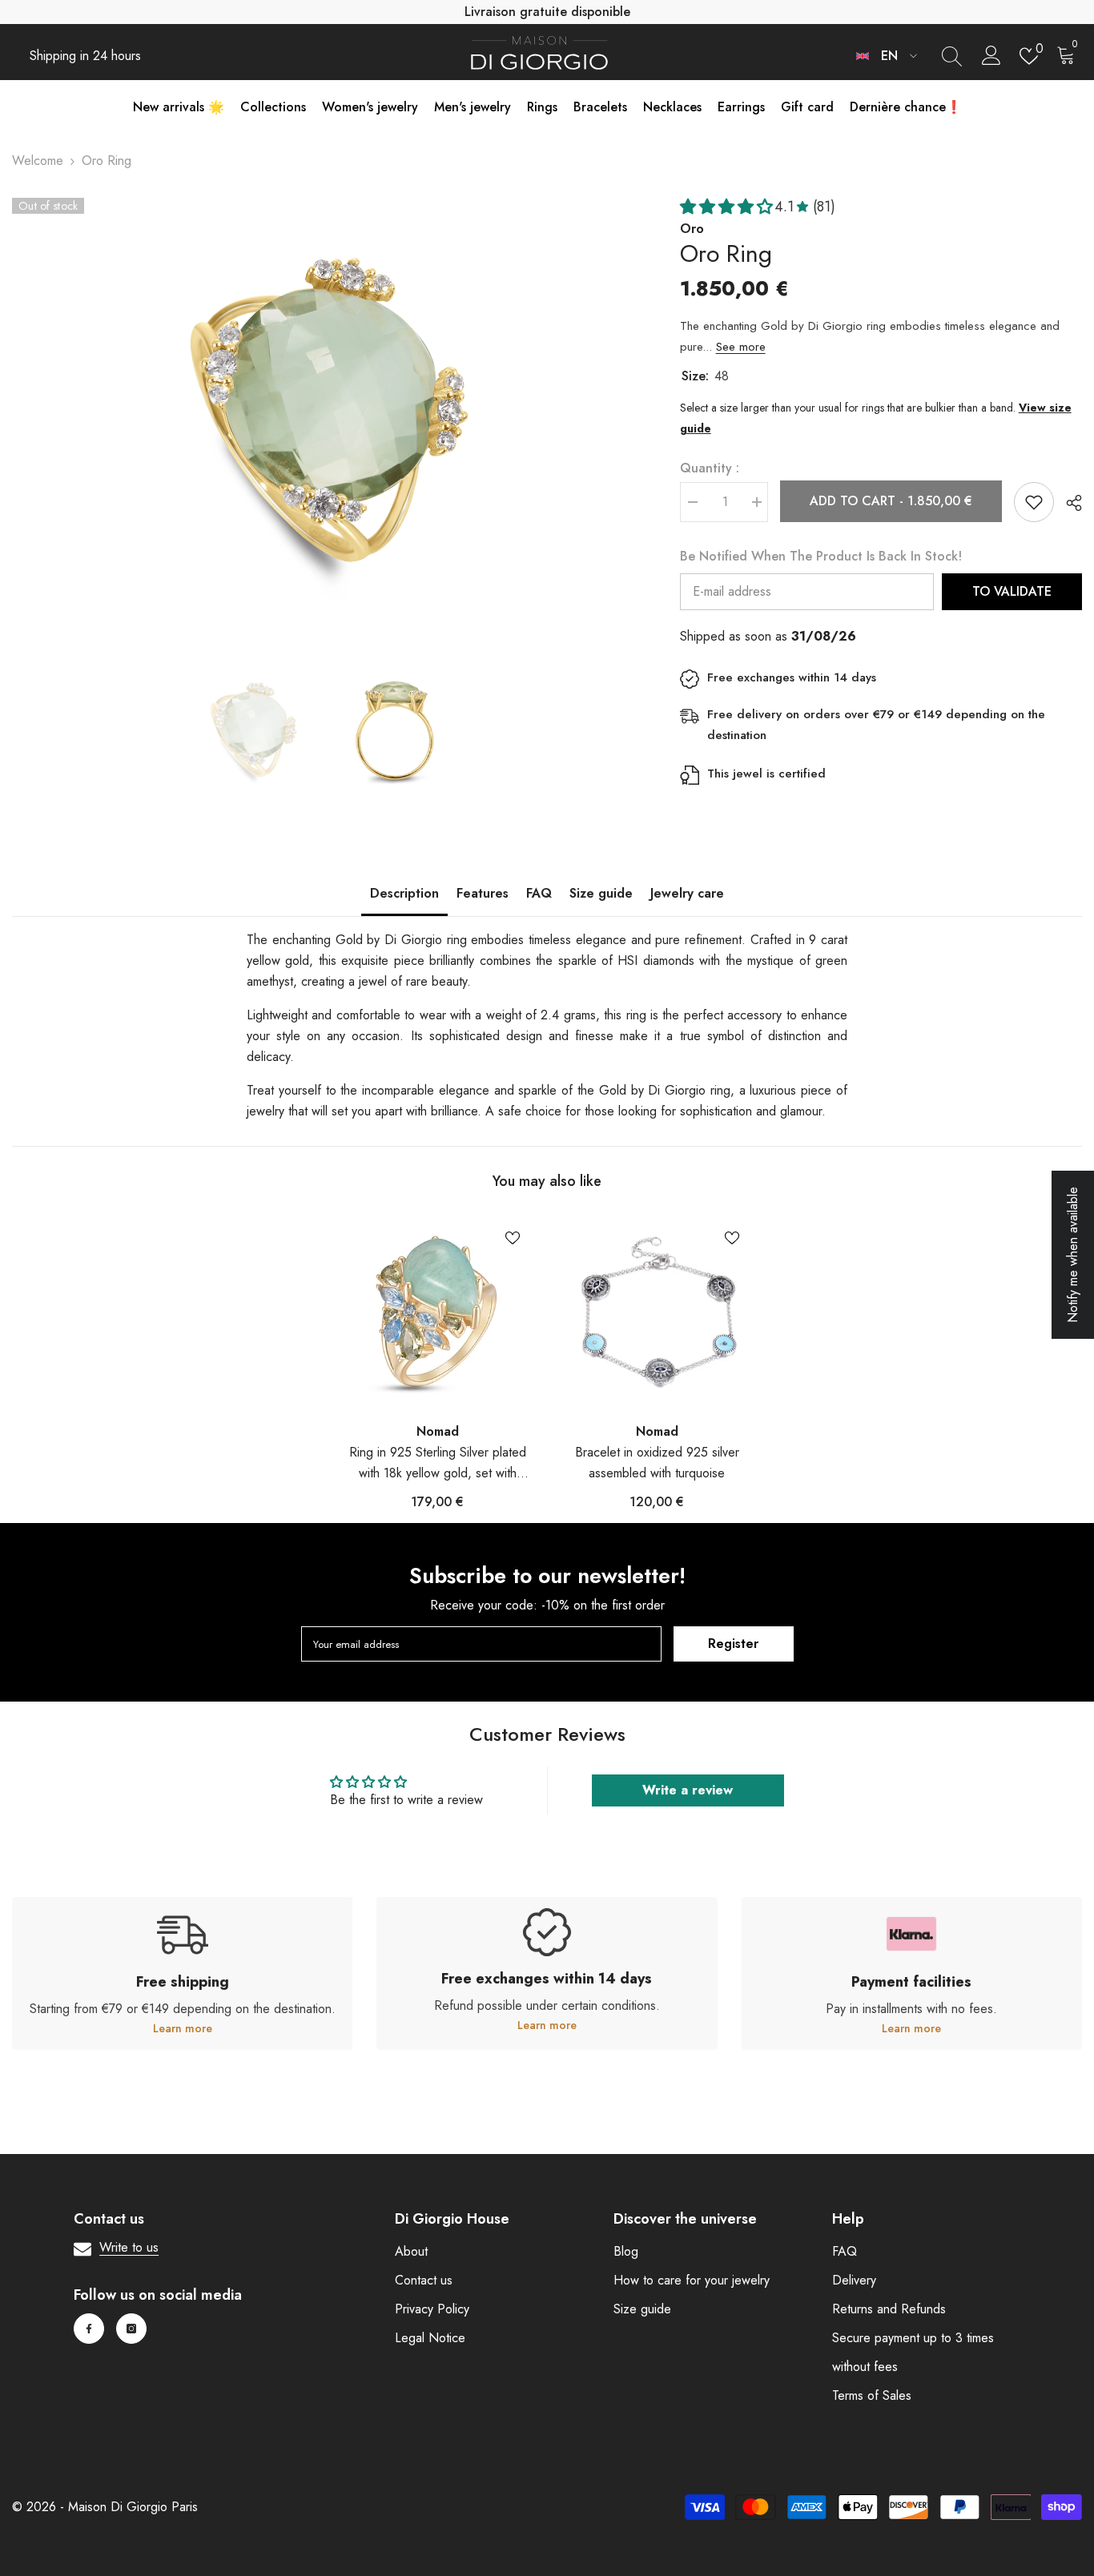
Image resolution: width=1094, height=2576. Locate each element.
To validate (1012, 591)
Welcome (38, 161)
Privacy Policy (432, 2309)
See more (741, 347)
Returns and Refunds (889, 2309)
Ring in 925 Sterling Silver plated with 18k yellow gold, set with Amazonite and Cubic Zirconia (438, 1463)
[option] (322, 409)
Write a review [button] (688, 1790)
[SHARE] (1068, 503)
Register (733, 1644)
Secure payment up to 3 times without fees (913, 2352)
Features (483, 893)
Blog (626, 2251)
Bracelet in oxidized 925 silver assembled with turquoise (657, 1463)
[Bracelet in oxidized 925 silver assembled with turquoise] (657, 1312)
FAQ (539, 893)
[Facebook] (89, 2329)
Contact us (424, 2280)
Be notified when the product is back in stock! (821, 556)
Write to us (129, 2247)
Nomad (438, 1431)
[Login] (991, 56)
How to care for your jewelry (692, 2280)
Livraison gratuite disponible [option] (547, 12)
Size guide (601, 893)
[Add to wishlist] (1034, 502)
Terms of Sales (872, 2395)
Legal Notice (430, 2338)
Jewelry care (687, 893)
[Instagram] (131, 2329)
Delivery (854, 2280)
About (411, 2251)
